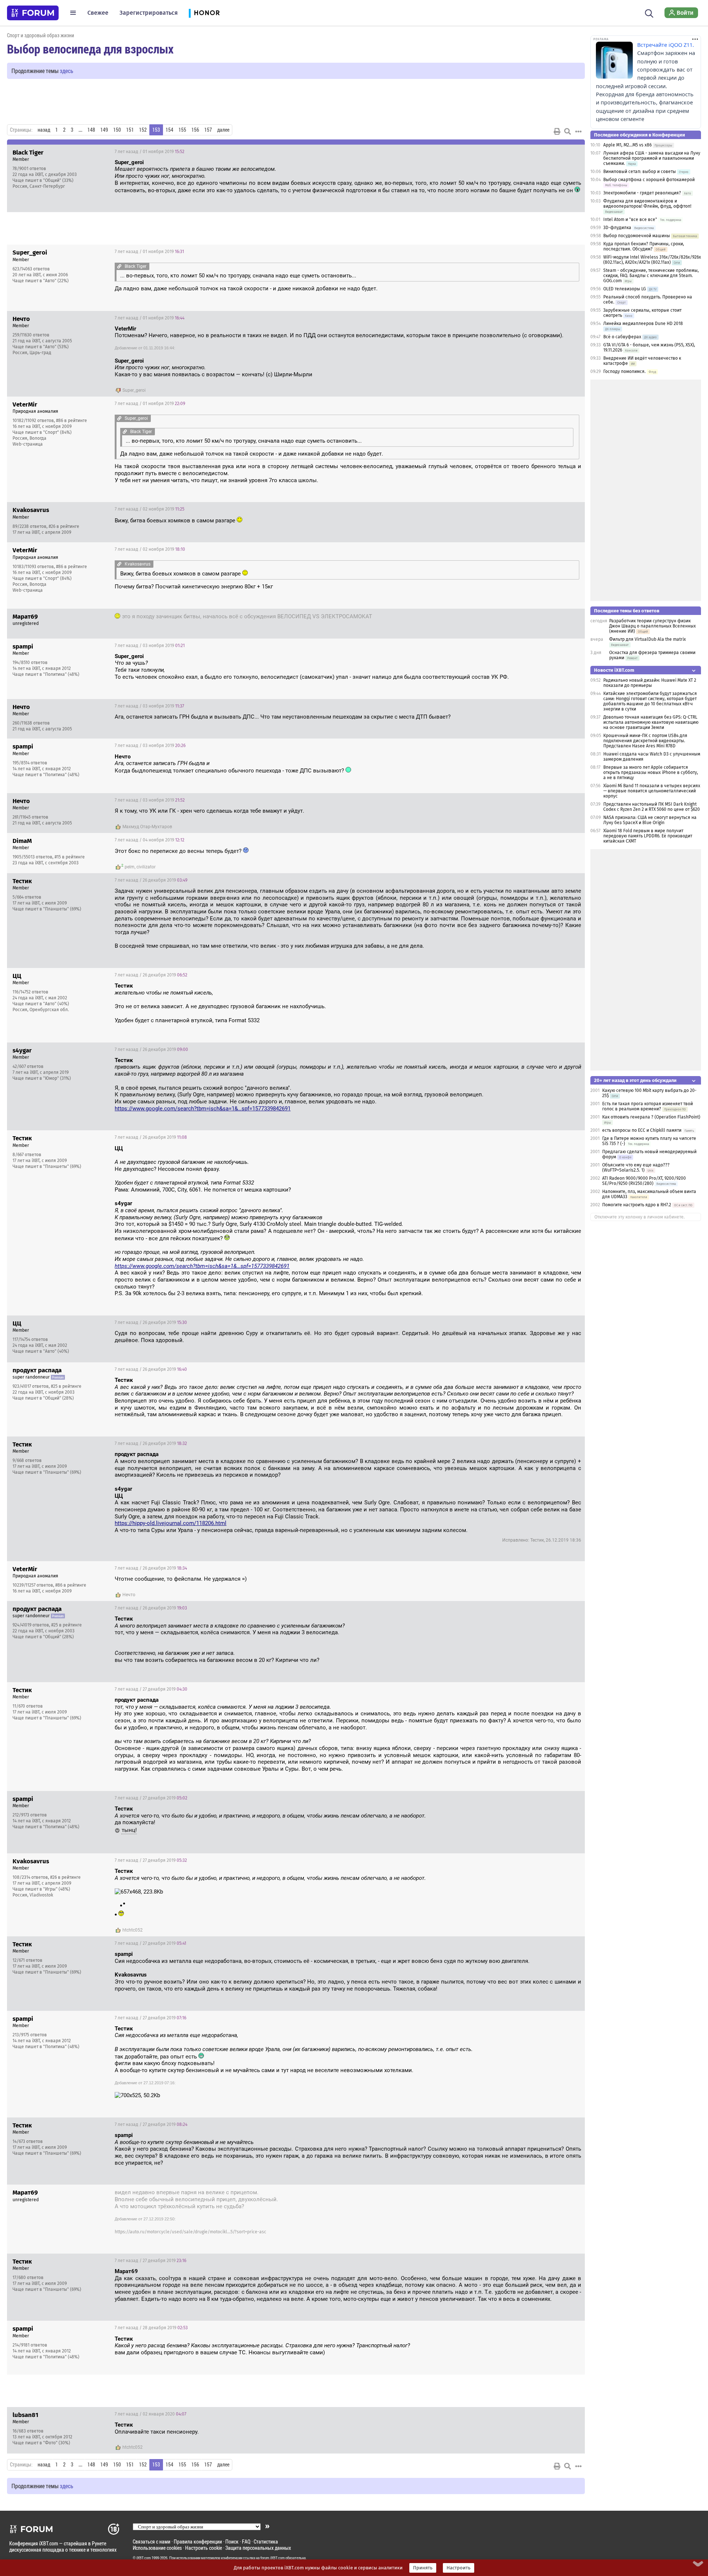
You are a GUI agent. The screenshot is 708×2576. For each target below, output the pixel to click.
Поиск (232, 2542)
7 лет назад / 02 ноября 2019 (150, 509)
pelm (130, 867)
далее (223, 130)
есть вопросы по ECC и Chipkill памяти (642, 1130)
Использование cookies (157, 2548)
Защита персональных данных (258, 2548)
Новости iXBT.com (614, 670)
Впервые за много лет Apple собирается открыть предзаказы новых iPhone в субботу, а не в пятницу (651, 772)
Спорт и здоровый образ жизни (41, 35)
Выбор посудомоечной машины (637, 236)
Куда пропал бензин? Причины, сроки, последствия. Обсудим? (644, 246)
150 (117, 130)
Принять (423, 2568)
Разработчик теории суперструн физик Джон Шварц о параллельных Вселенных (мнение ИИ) (653, 626)
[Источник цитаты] (209, 176)
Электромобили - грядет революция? (642, 193)
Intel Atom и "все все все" (630, 219)
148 (91, 130)
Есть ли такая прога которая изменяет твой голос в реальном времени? (648, 1106)
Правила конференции (198, 2542)
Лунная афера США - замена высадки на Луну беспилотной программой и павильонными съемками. (652, 158)
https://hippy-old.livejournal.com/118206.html (171, 1523)
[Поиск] (649, 13)
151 (130, 130)
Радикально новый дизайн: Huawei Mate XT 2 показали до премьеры (650, 683)
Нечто (129, 1595)
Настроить (459, 2568)
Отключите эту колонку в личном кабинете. (640, 1217)
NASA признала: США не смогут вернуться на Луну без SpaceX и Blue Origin (650, 820)
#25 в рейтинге (66, 1386)
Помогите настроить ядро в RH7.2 (637, 1205)
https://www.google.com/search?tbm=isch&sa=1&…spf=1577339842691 (203, 1109)
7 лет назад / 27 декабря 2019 (151, 1689)
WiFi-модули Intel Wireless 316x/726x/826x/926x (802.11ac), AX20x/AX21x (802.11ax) (652, 260)
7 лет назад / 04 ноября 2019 (150, 840)
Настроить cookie (204, 2548)
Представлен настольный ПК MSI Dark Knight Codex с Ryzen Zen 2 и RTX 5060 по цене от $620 (652, 807)
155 (182, 130)
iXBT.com (144, 2558)
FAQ (246, 2542)
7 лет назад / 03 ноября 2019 (150, 646)
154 (169, 130)
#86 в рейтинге (72, 421)
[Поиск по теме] (568, 131)
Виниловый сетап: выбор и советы (640, 172)
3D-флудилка (617, 228)
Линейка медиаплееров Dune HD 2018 (643, 324)
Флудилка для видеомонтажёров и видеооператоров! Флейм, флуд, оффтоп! (647, 204)
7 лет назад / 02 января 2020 (150, 2414)
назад (44, 130)
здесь (67, 71)
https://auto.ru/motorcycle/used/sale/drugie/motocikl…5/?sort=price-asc (190, 2232)
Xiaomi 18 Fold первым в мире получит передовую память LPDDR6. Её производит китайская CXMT (648, 836)
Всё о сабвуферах (622, 337)
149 (104, 130)
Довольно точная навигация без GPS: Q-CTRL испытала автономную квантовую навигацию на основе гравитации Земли (651, 722)
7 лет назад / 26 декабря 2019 (151, 880)
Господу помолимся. (624, 371)
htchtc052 (133, 1930)
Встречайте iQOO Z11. (666, 45)
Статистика (266, 2542)
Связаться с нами (152, 2542)
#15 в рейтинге (70, 857)
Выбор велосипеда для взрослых (90, 49)
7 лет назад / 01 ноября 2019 (150, 152)
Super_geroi (134, 390)
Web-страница (28, 444)
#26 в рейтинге (64, 526)
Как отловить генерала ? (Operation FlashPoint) (651, 1117)
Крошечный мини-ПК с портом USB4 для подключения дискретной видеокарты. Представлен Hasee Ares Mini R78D (645, 741)
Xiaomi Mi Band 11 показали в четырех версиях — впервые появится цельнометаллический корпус (652, 791)
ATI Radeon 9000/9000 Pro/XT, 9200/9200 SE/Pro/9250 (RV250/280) (644, 1181)
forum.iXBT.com (273, 2558)
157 (208, 130)
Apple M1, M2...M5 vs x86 (627, 145)
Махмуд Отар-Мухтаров (147, 827)
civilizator (146, 867)
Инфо (573, 152)
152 (143, 130)
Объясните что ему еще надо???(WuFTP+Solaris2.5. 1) (636, 1168)
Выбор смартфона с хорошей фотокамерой (649, 180)
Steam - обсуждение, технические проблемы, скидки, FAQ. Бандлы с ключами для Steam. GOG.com (651, 276)
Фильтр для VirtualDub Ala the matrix (648, 639)
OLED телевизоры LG (625, 289)
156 (195, 130)
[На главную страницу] (33, 13)
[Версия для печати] (557, 131)
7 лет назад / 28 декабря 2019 (151, 2328)
